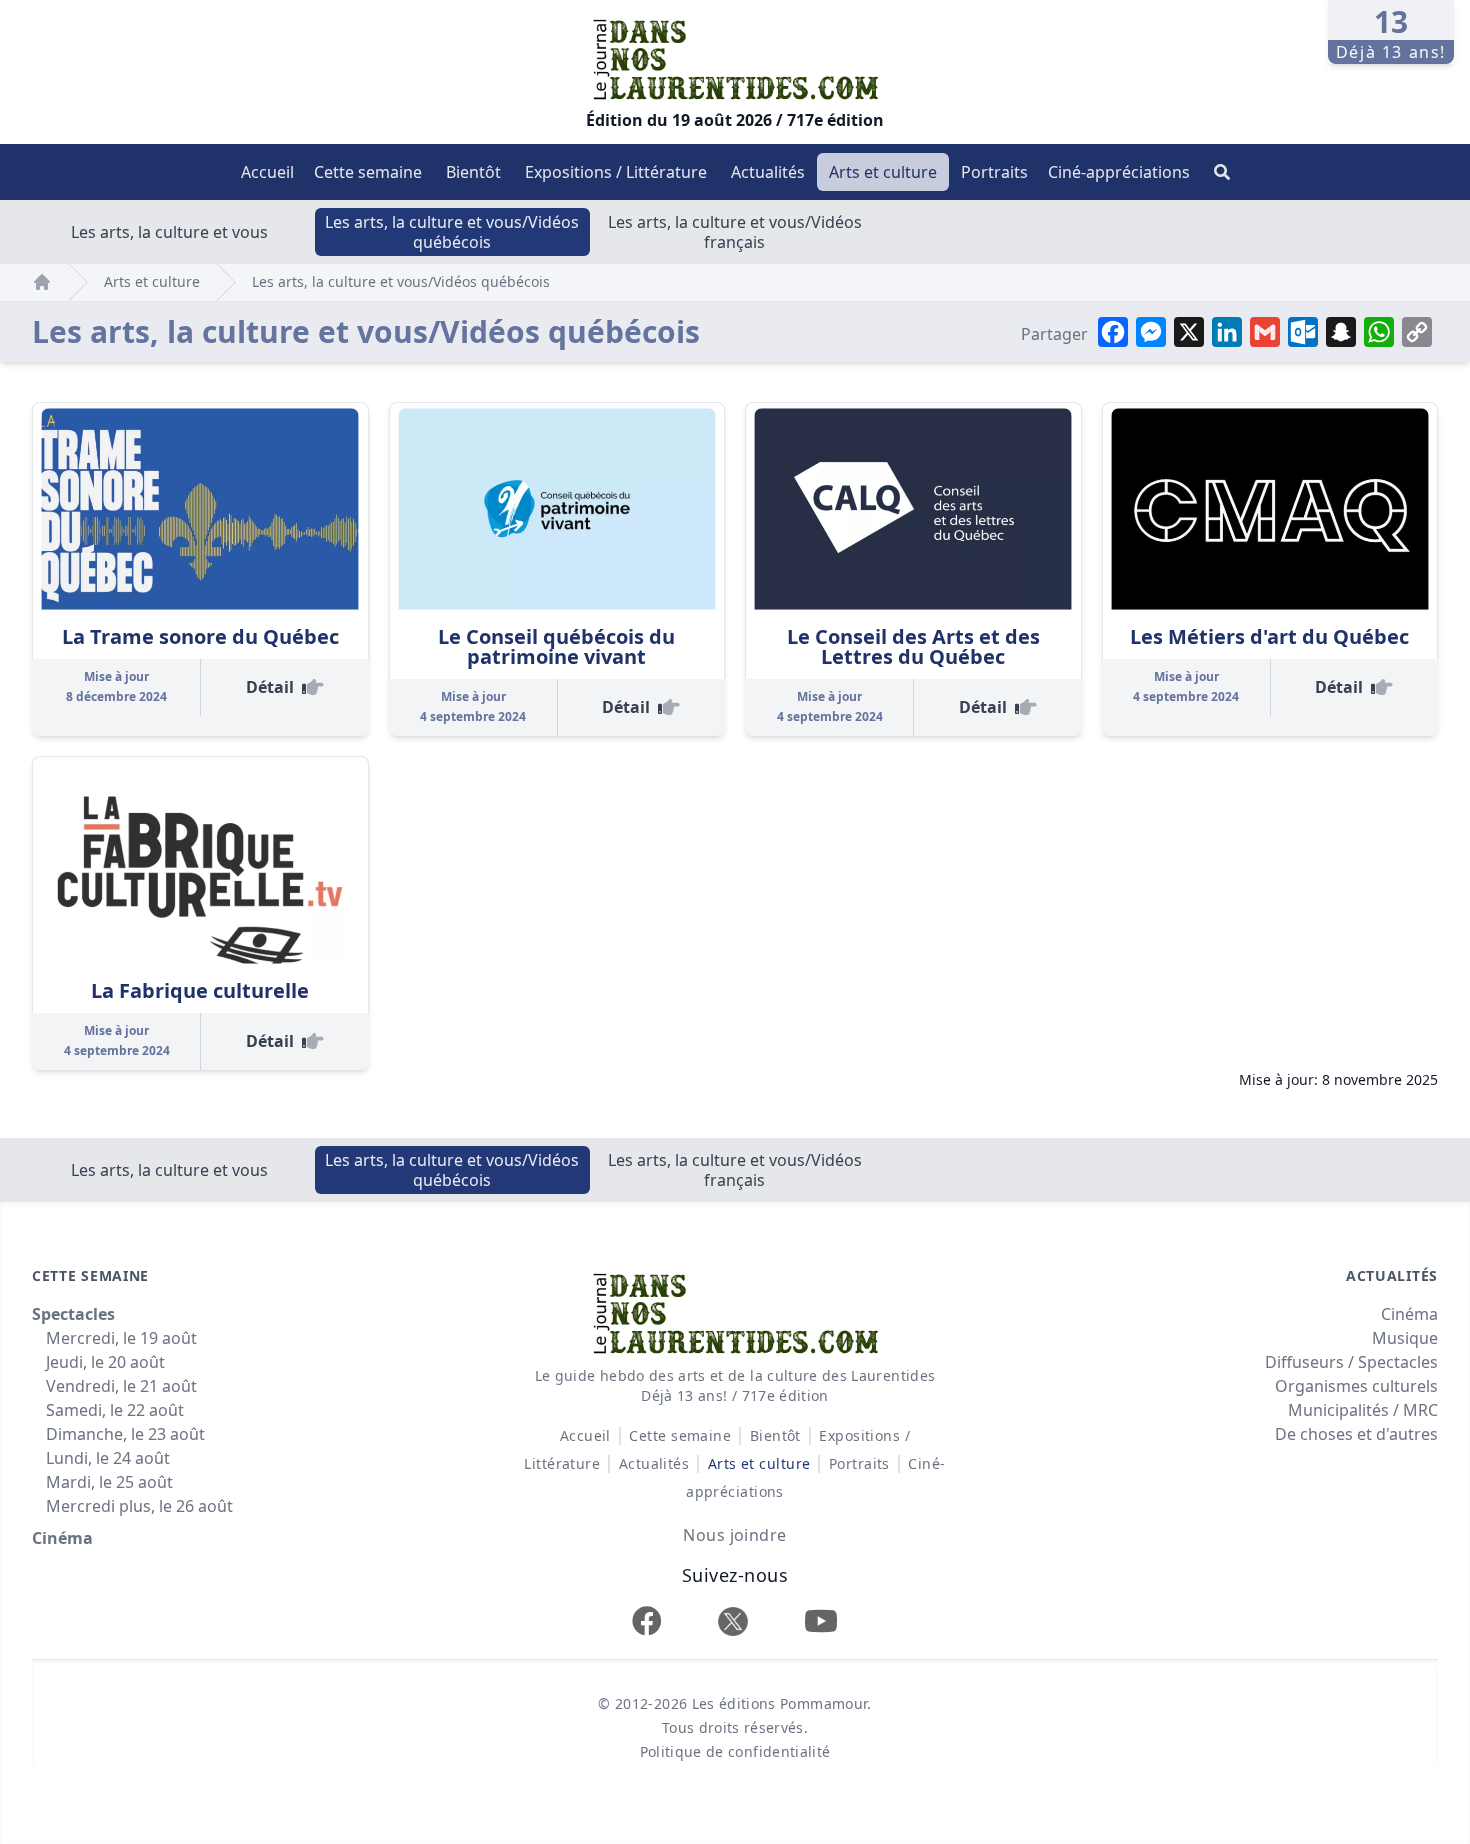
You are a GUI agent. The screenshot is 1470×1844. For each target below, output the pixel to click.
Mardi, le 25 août (109, 1482)
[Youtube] (821, 1620)
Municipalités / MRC (1363, 1410)
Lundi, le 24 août (108, 1458)
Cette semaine (368, 172)
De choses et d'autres (1356, 1434)
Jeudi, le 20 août (105, 1362)
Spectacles (73, 1314)
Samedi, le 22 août (115, 1410)
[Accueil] (42, 282)
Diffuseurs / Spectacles (1351, 1362)
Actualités (768, 172)
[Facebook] (647, 1620)
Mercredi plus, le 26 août (139, 1506)
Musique (1405, 1338)
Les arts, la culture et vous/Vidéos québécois (452, 232)
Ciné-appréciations (1119, 172)
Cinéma (62, 1538)
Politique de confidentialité (735, 1751)
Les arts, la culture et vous (169, 232)
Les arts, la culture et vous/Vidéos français (735, 232)
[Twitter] (733, 1621)
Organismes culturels (1356, 1386)
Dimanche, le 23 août (125, 1434)
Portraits (994, 172)
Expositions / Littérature (616, 172)
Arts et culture (883, 172)
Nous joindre (734, 1535)
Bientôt (473, 172)
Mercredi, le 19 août (121, 1338)
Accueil (267, 172)
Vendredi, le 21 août (121, 1386)
